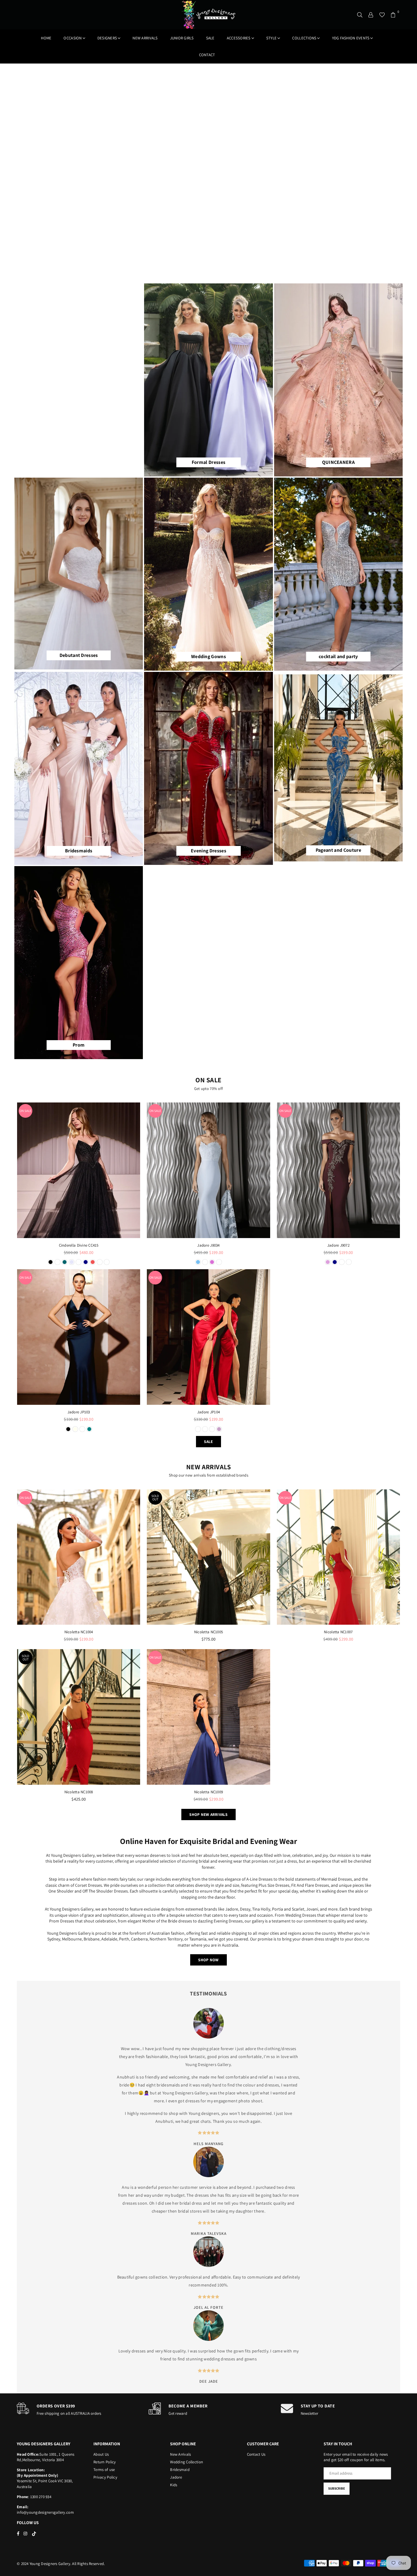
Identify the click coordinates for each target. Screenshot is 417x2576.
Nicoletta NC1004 (79, 1632)
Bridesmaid (180, 2470)
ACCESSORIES (239, 38)
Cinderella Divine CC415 (79, 1245)
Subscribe (337, 2488)
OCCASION (73, 38)
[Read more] (79, 1170)
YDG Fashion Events (351, 38)
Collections (304, 38)
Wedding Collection (187, 2462)
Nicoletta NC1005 (209, 1632)
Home (46, 38)
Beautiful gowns (132, 2277)
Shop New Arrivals (208, 1814)
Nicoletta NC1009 (209, 1792)
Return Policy (105, 2462)
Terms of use (104, 2470)
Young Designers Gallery (208, 2064)
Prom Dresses (62, 1921)
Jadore (176, 2477)
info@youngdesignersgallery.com (45, 2512)
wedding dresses (219, 2359)
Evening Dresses (228, 1921)
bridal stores (190, 2211)
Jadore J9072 (338, 1245)
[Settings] (371, 15)
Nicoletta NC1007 (338, 1632)
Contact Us (256, 2454)
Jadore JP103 (79, 1412)
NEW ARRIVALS (145, 38)
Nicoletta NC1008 (79, 1792)
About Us (101, 2454)
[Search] (360, 15)
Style (271, 38)
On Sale (25, 1111)
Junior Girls (182, 38)
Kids (174, 2485)
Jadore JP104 (209, 1412)
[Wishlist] (382, 15)
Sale (210, 38)
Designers (107, 38)
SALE (208, 1442)
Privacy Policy (105, 2477)
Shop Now (208, 1960)
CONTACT (207, 55)
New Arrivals (180, 2454)
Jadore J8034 (208, 1245)
